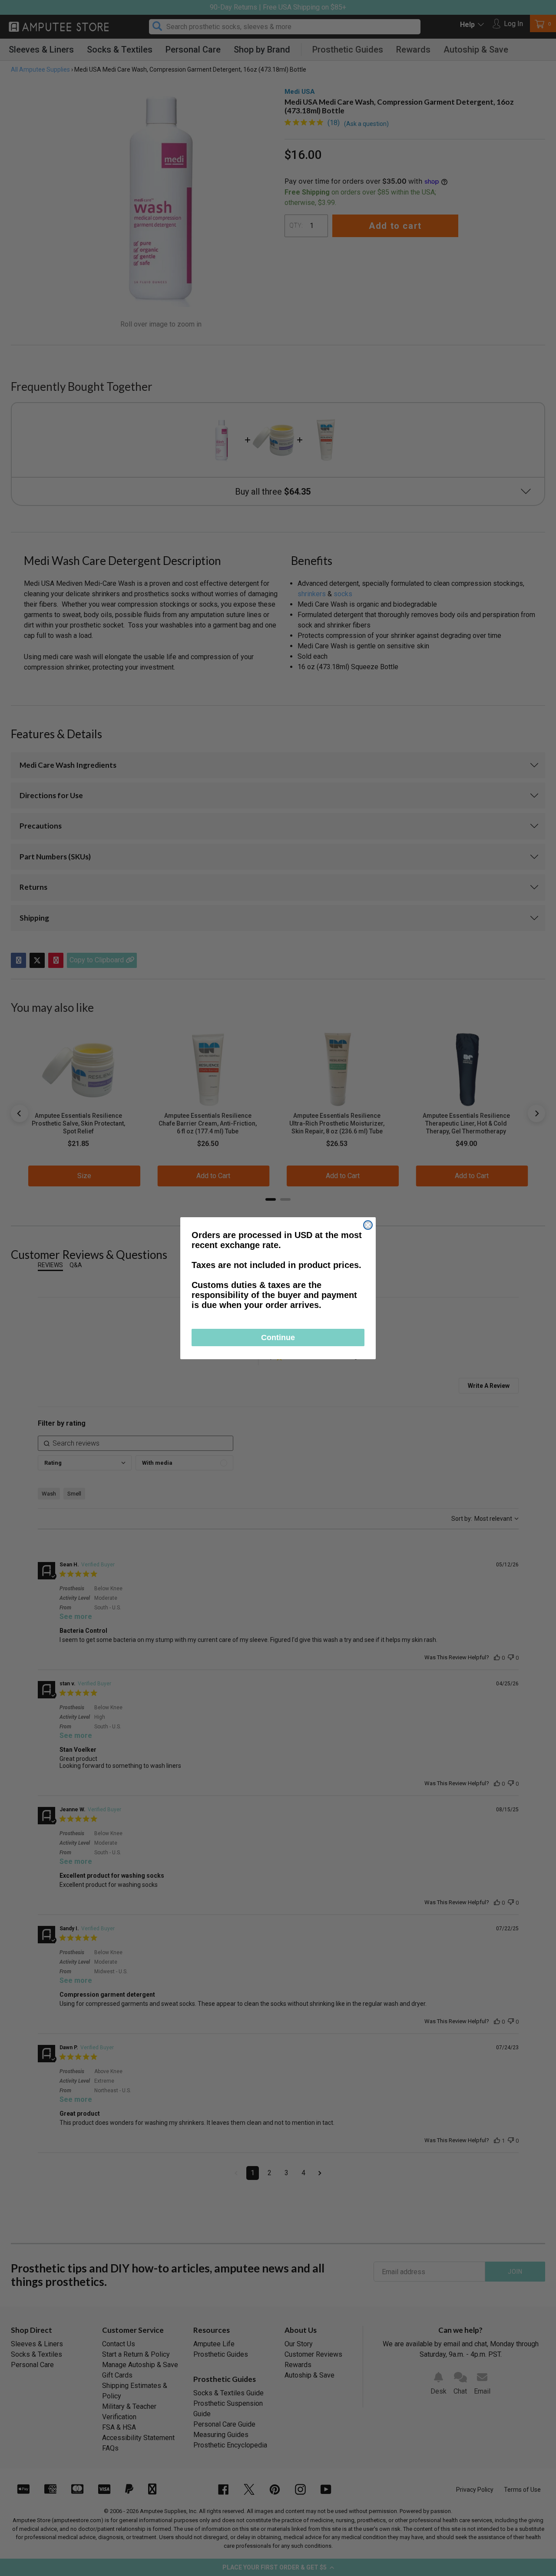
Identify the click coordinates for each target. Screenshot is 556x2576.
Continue (278, 1338)
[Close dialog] (368, 1225)
